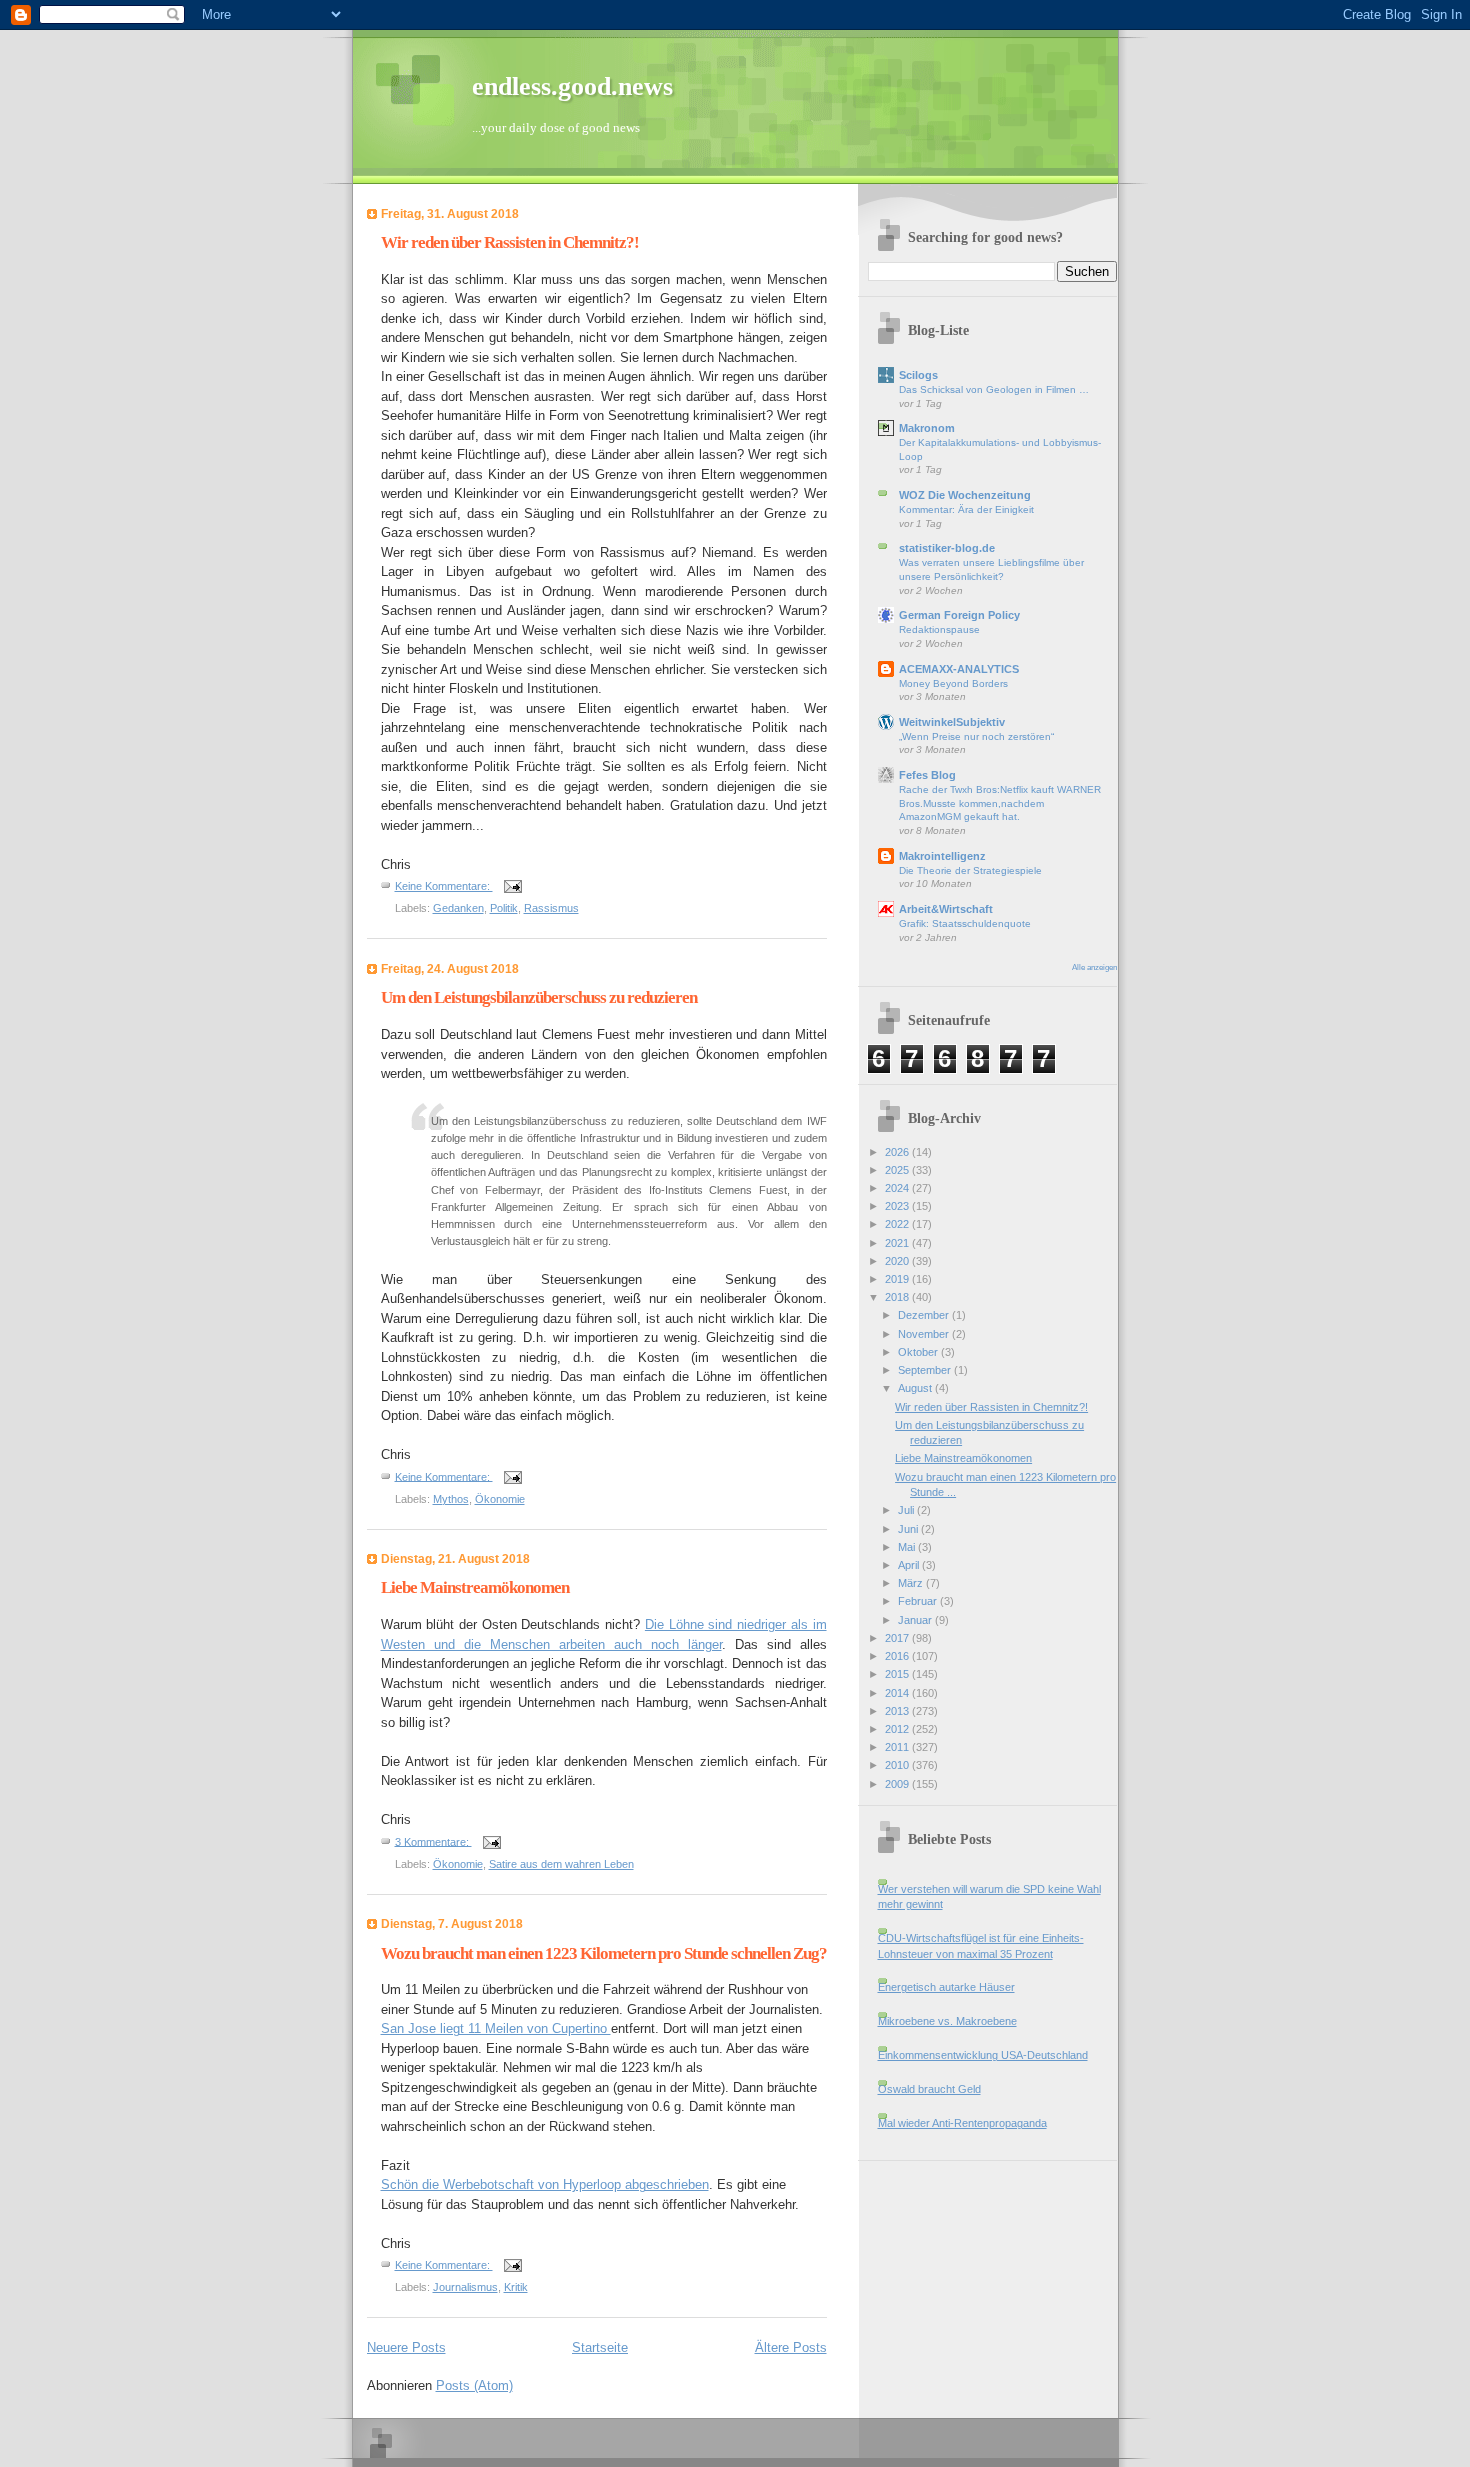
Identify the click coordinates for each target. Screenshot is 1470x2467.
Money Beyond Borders (953, 683)
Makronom (927, 428)
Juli (907, 1510)
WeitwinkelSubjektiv (952, 722)
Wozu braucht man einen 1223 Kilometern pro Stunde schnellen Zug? (604, 1953)
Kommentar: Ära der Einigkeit (966, 509)
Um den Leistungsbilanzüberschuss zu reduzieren (539, 997)
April (910, 1565)
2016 (898, 1656)
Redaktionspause (939, 629)
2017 (898, 1638)
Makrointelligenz (942, 856)
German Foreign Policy (959, 615)
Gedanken (458, 908)
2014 (898, 1693)
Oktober (919, 1352)
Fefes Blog (927, 775)
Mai (908, 1547)
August (916, 1388)
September (926, 1370)
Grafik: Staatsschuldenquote (965, 923)
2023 (898, 1206)
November (925, 1334)
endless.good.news (572, 86)
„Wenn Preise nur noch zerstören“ (976, 736)
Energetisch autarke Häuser (946, 1987)
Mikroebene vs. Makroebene (947, 2021)
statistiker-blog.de (947, 548)
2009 (898, 1784)
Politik (504, 908)
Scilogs (918, 375)
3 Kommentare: (433, 1841)
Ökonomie (500, 1499)
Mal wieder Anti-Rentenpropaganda (962, 2123)
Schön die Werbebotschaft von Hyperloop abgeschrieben (545, 2184)
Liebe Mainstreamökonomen (475, 1587)
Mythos (451, 1499)
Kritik (516, 2287)
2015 (898, 1674)
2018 (898, 1297)
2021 (898, 1243)
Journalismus (465, 2287)
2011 (898, 1747)
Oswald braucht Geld (929, 2089)
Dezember (925, 1315)
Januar (916, 1620)
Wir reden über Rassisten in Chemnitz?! (510, 242)
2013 (898, 1711)
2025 (898, 1170)
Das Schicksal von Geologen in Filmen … (994, 389)
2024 (898, 1188)
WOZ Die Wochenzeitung (965, 495)
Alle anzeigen (1094, 967)
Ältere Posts (791, 2347)
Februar (919, 1601)
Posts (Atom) (474, 2385)
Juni (909, 1529)
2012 (898, 1729)
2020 (898, 1261)
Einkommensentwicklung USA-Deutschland (983, 2055)
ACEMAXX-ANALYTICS (959, 669)
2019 (898, 1279)
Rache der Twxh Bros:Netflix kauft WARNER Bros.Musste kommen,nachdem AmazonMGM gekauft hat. (1000, 803)
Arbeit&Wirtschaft (946, 909)
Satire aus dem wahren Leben (561, 1864)
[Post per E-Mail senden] (512, 886)
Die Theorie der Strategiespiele (970, 870)
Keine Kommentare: (444, 886)
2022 (898, 1224)
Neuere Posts (406, 2347)
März (912, 1583)
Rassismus (551, 908)
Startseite (600, 2347)
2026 (898, 1152)
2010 (898, 1765)
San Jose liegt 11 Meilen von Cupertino (496, 2028)
